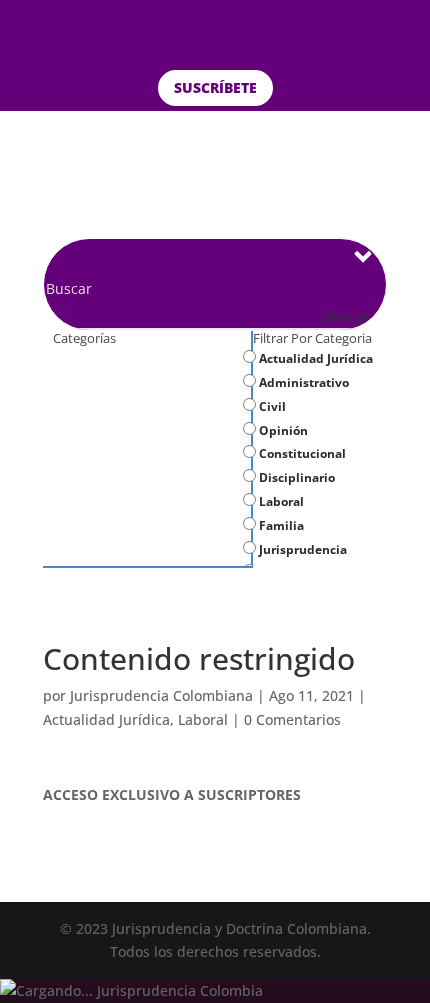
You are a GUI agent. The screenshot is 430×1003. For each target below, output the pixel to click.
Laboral (280, 501)
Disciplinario (295, 477)
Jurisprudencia (301, 549)
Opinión (282, 430)
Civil (271, 406)
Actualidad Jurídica (314, 358)
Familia (280, 525)
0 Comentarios (292, 719)
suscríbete (215, 87)
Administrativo (302, 382)
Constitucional (301, 453)
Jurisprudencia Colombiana (161, 695)
